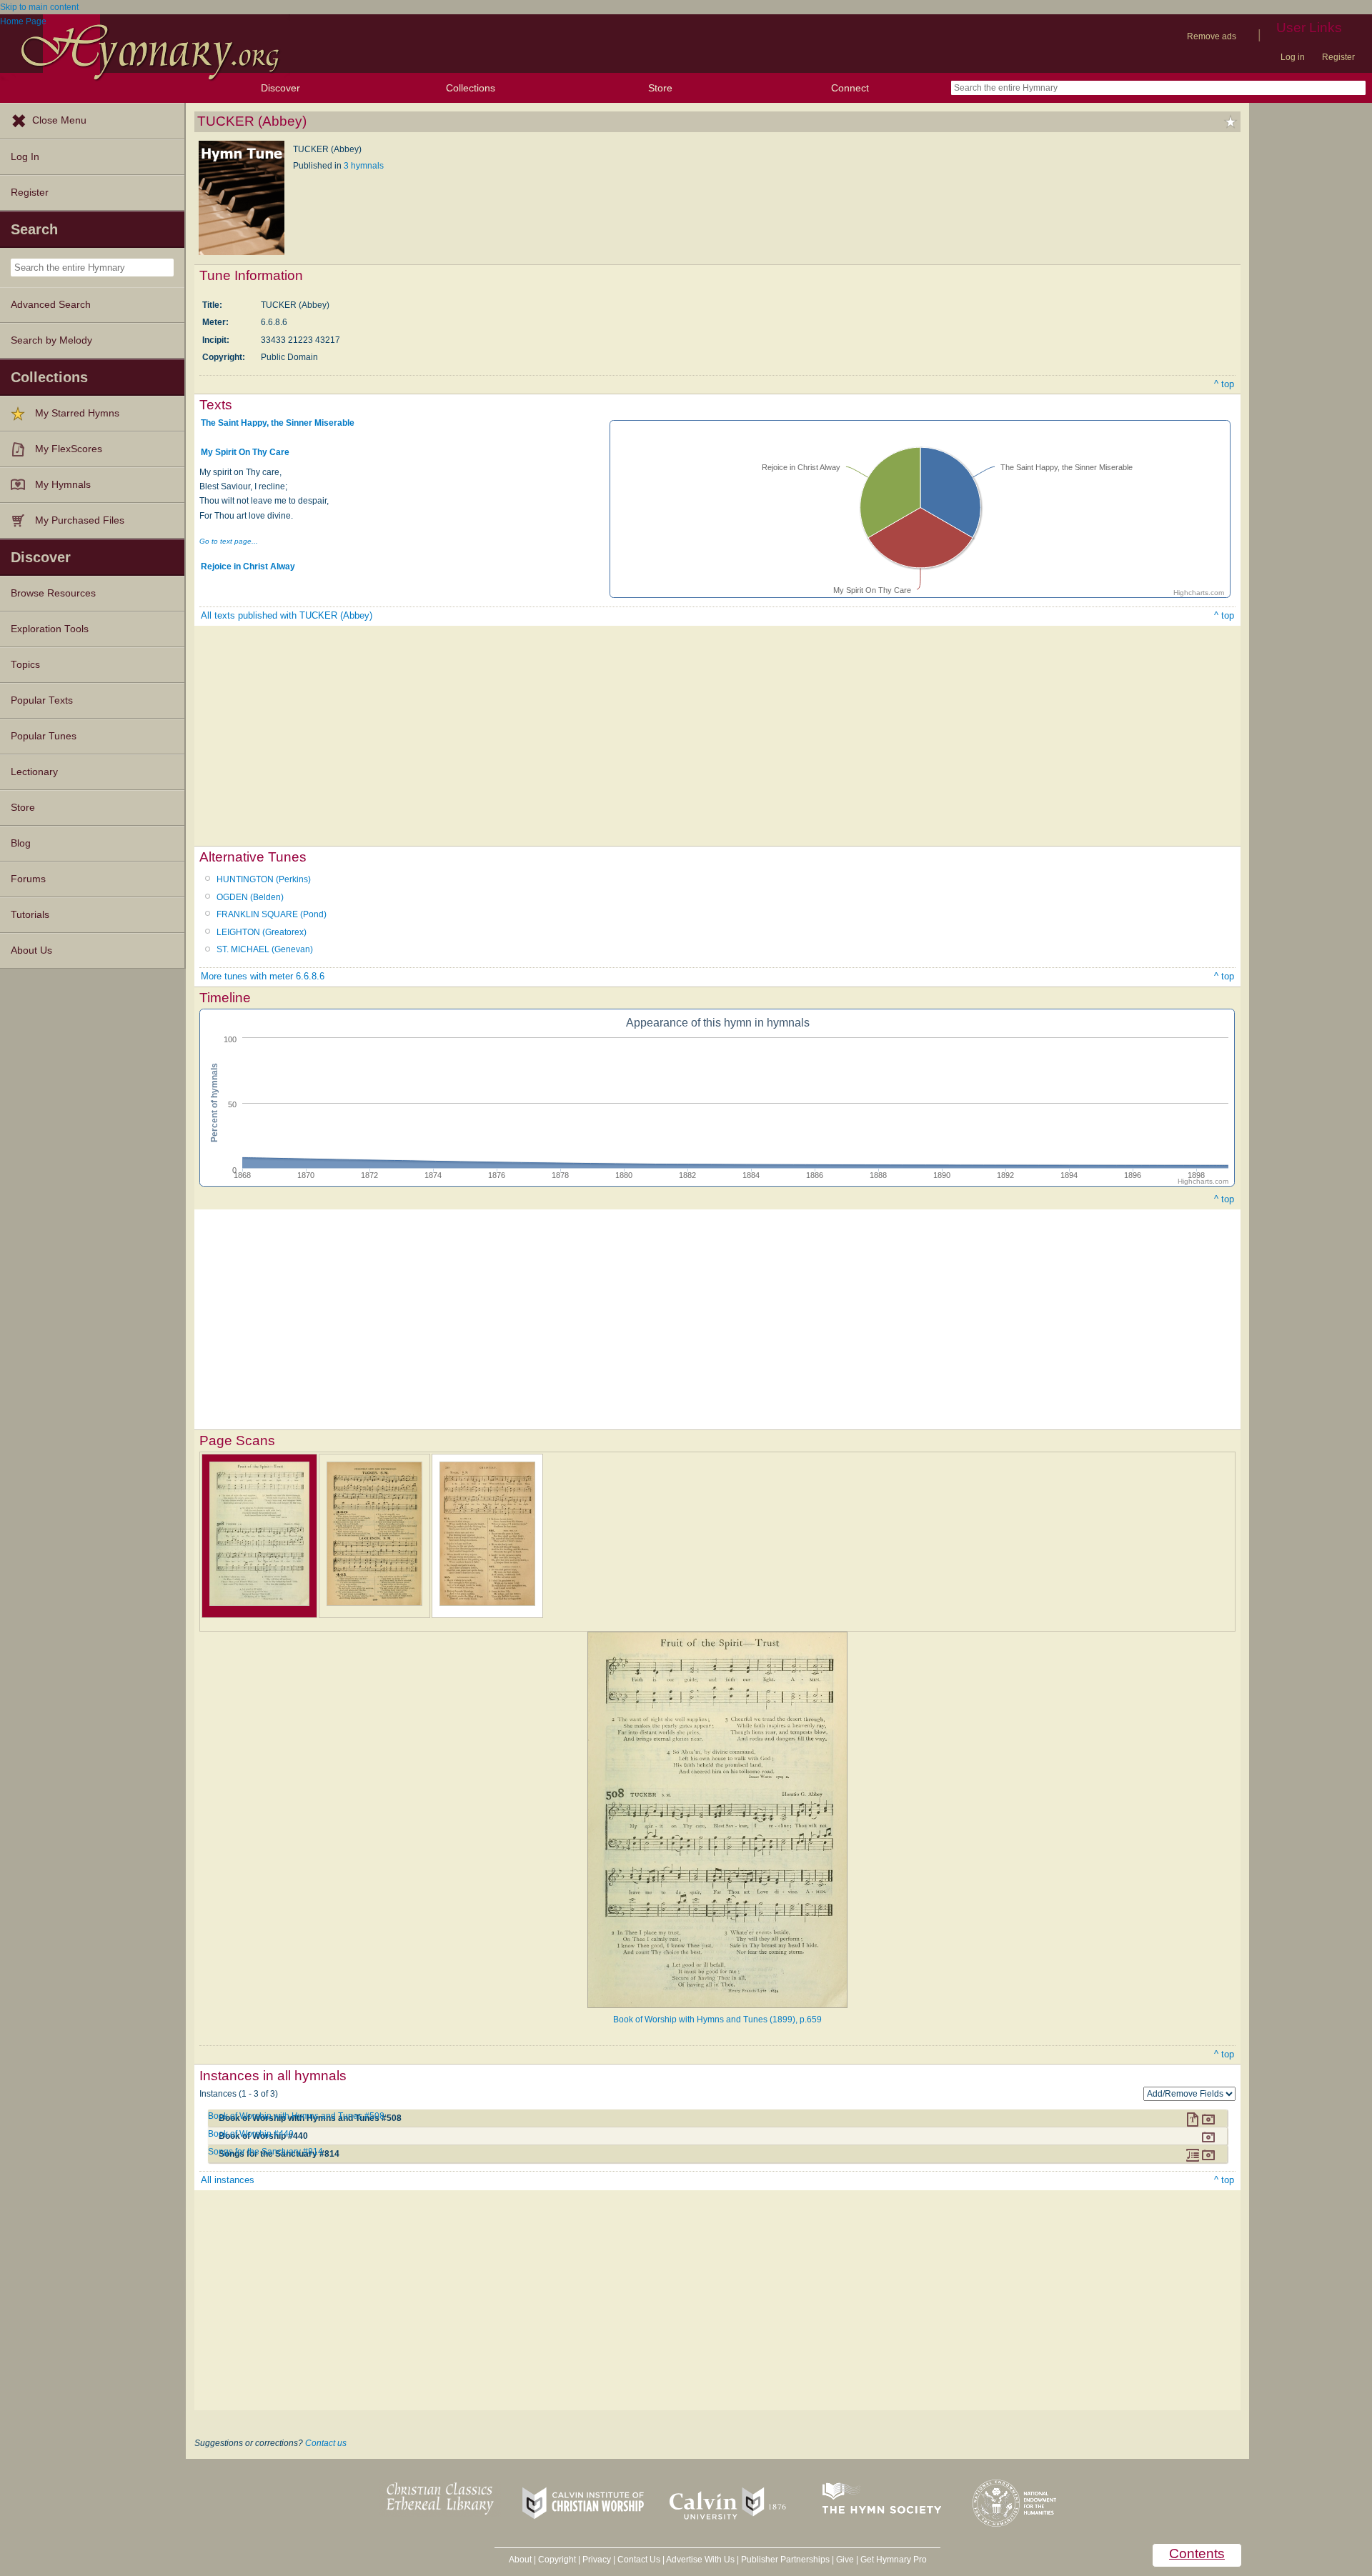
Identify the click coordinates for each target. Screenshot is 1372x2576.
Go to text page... (229, 541)
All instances (228, 2180)
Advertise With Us (700, 2560)
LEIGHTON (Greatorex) (262, 932)
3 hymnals (364, 166)
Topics (25, 665)
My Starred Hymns (77, 413)
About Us (31, 950)
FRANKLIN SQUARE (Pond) (272, 914)
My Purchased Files (80, 520)
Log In (25, 157)
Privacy (597, 2560)
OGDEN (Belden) (250, 897)
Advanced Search (51, 305)
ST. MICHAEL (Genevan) (265, 949)
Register (1338, 57)
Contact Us (639, 2560)
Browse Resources (53, 593)
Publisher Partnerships (785, 2560)
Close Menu (59, 120)
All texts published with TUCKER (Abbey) (287, 615)
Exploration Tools (50, 629)
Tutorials (30, 915)
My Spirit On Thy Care (245, 452)
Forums (28, 879)
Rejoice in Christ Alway (248, 566)
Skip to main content (39, 7)
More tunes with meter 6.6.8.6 (263, 976)
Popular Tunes (44, 736)
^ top (1224, 384)
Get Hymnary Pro (894, 2560)
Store (660, 88)
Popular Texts (42, 700)
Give (845, 2560)
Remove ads (1212, 36)
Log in (1293, 57)
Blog (21, 843)
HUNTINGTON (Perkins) (264, 879)
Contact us (326, 2443)
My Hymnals (63, 485)
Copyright (557, 2560)
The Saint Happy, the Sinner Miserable (278, 423)
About (520, 2560)
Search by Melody (51, 340)
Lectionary (34, 772)
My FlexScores (69, 449)
